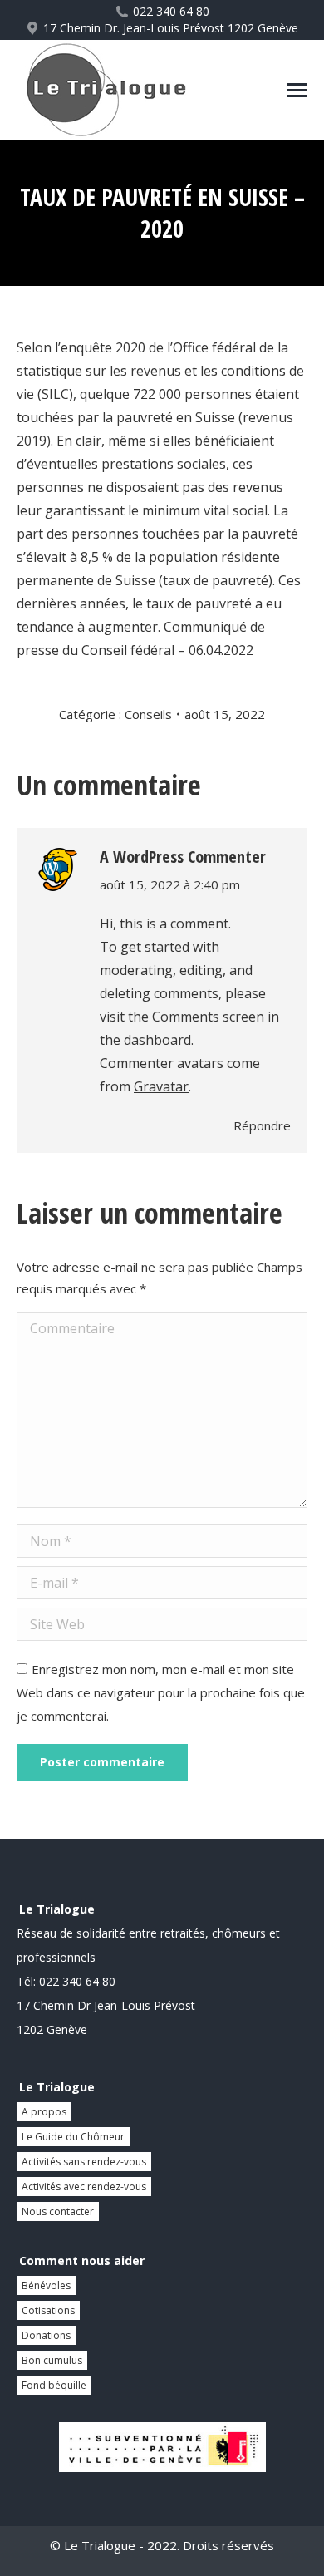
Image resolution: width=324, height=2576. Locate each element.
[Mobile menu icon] (297, 90)
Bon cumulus (52, 2360)
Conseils (148, 714)
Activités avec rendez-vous (84, 2187)
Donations (46, 2335)
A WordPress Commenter (183, 857)
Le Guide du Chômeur (73, 2137)
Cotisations (48, 2310)
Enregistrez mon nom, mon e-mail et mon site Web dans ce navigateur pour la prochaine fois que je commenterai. (161, 1692)
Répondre (262, 1125)
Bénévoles (46, 2285)
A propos (44, 2112)
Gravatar (161, 1086)
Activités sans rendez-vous (84, 2162)
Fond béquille (54, 2385)
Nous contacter (58, 2212)
